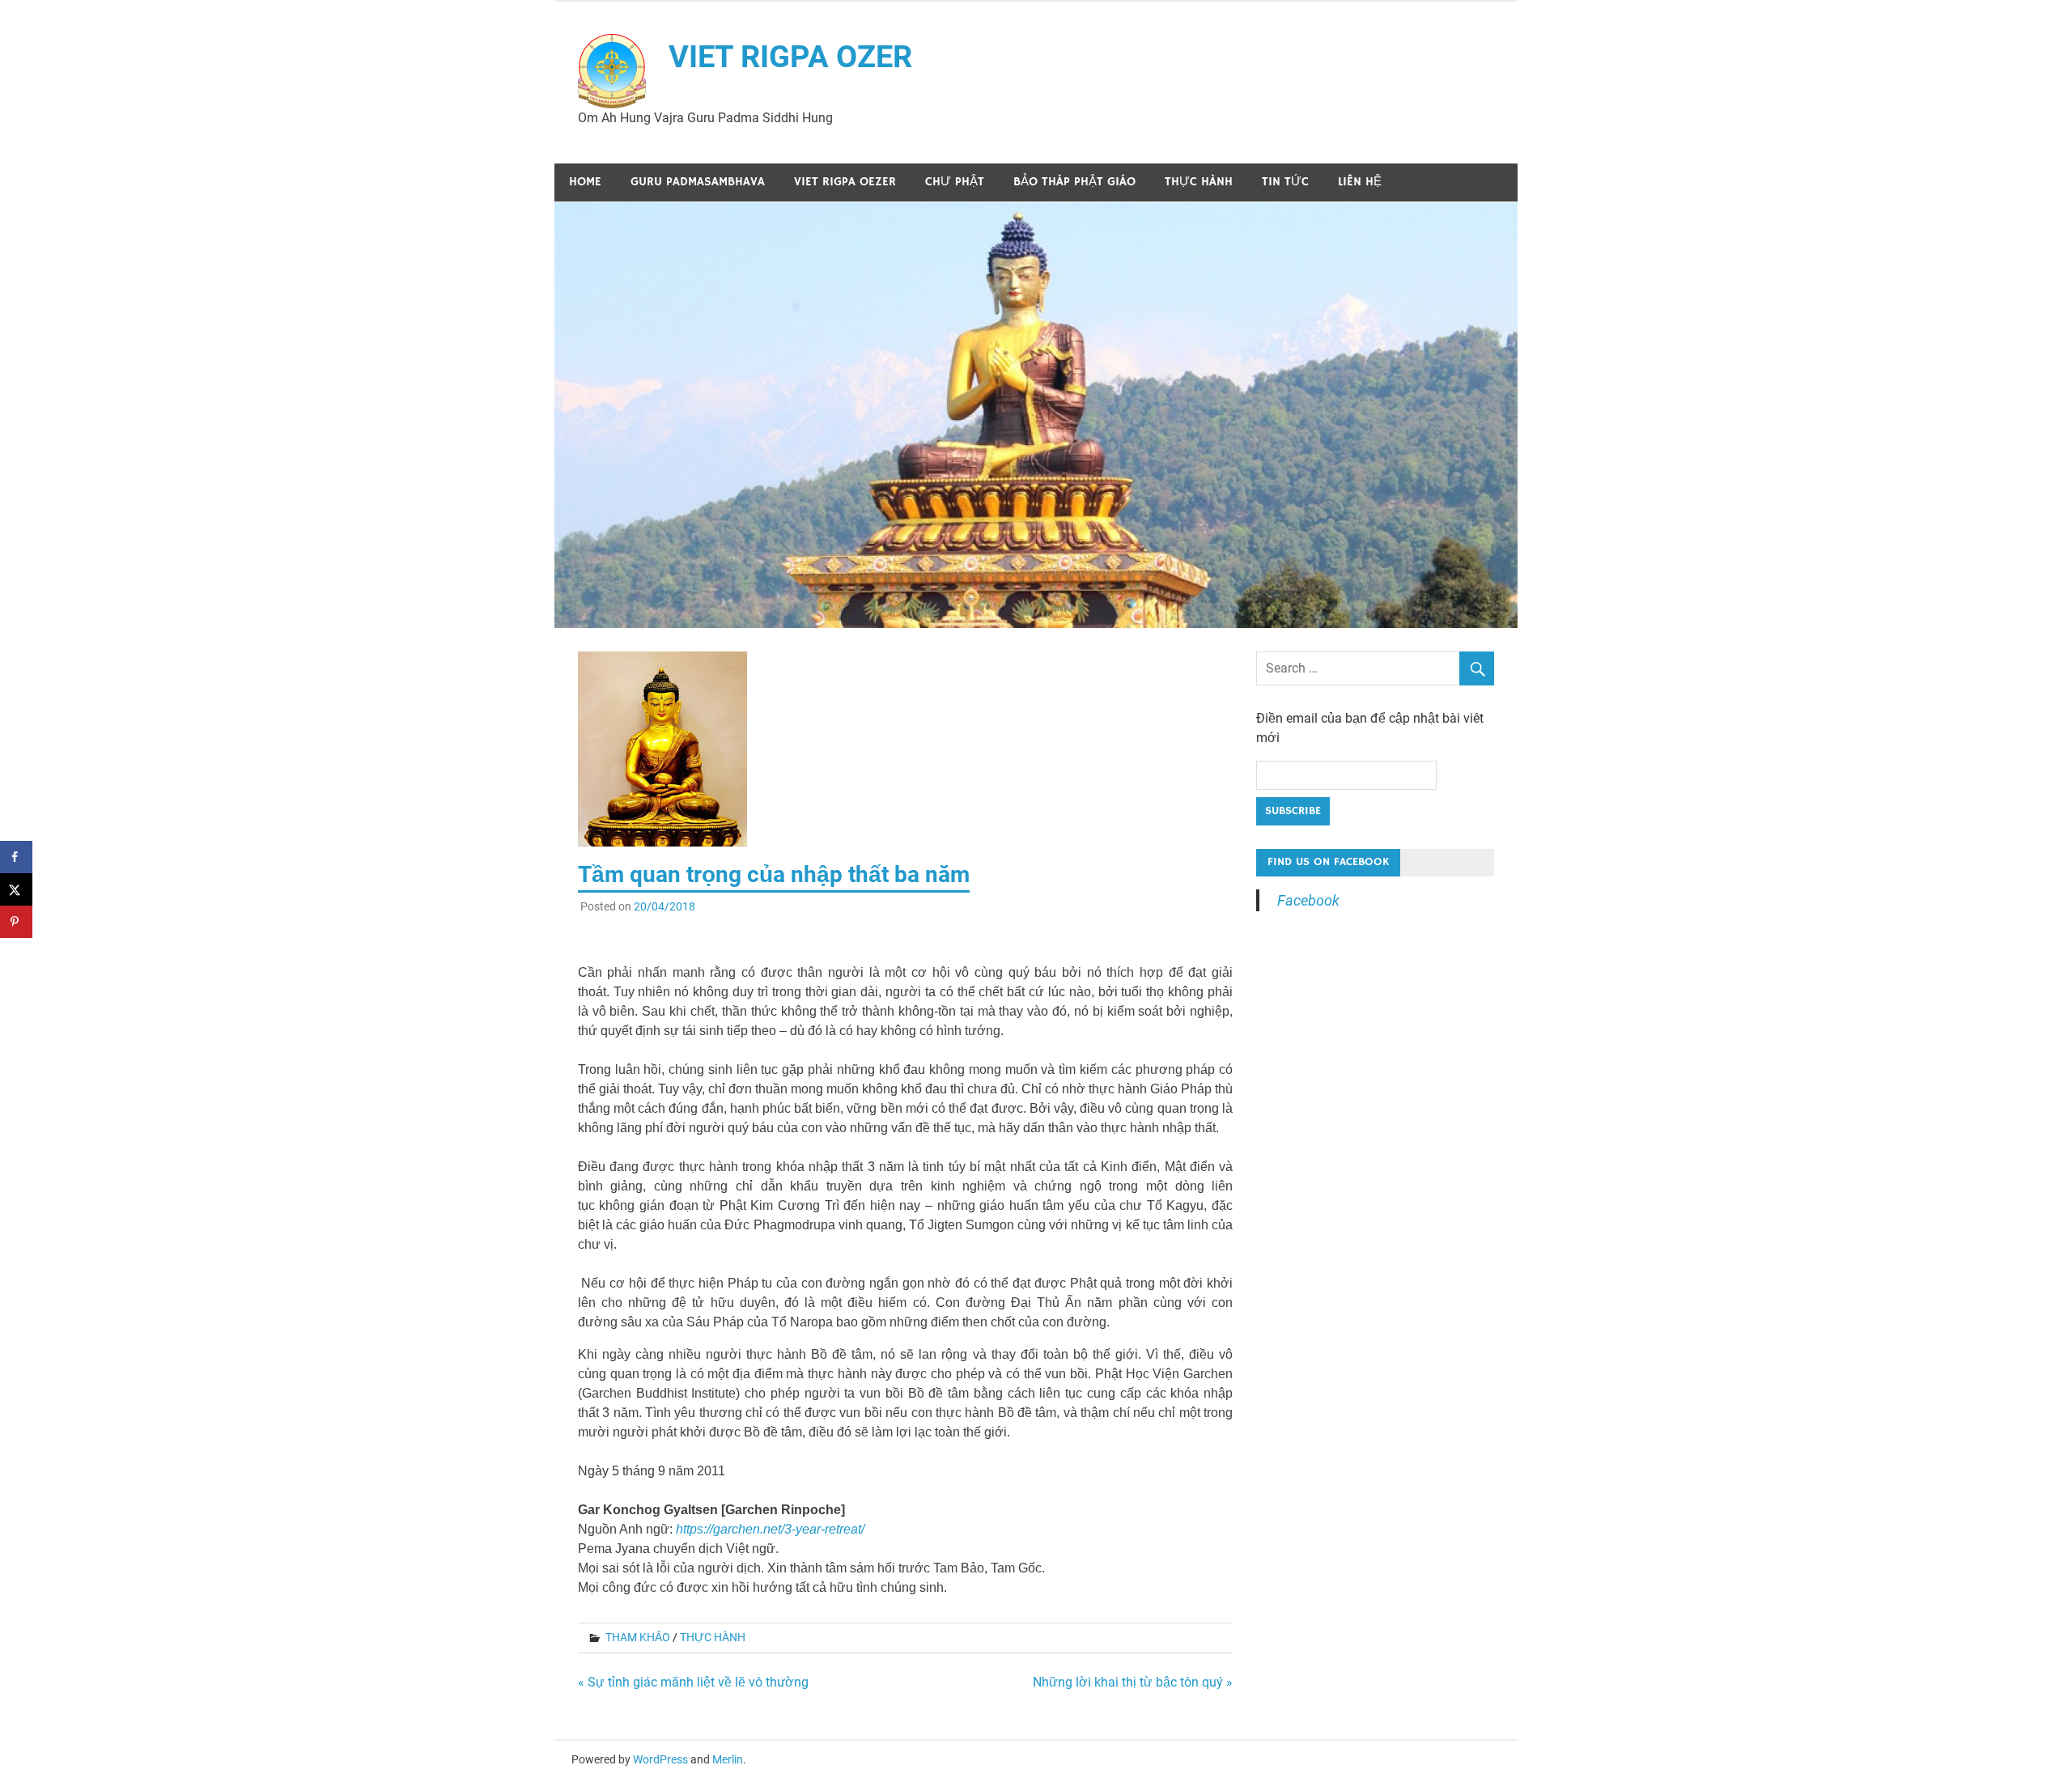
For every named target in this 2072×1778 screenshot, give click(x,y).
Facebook (1308, 900)
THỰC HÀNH (1199, 182)
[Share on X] (16, 889)
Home (585, 182)
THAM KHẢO (638, 1637)
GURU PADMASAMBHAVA (698, 182)
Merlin (728, 1759)
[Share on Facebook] (16, 857)
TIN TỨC (1285, 182)
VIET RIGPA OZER (790, 57)
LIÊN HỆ (1360, 182)
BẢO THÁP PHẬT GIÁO (1074, 182)
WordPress (660, 1759)
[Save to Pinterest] (16, 922)
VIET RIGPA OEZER (845, 182)
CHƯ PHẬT (955, 182)
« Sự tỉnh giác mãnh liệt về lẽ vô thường (693, 1682)
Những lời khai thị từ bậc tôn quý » (1133, 1682)
